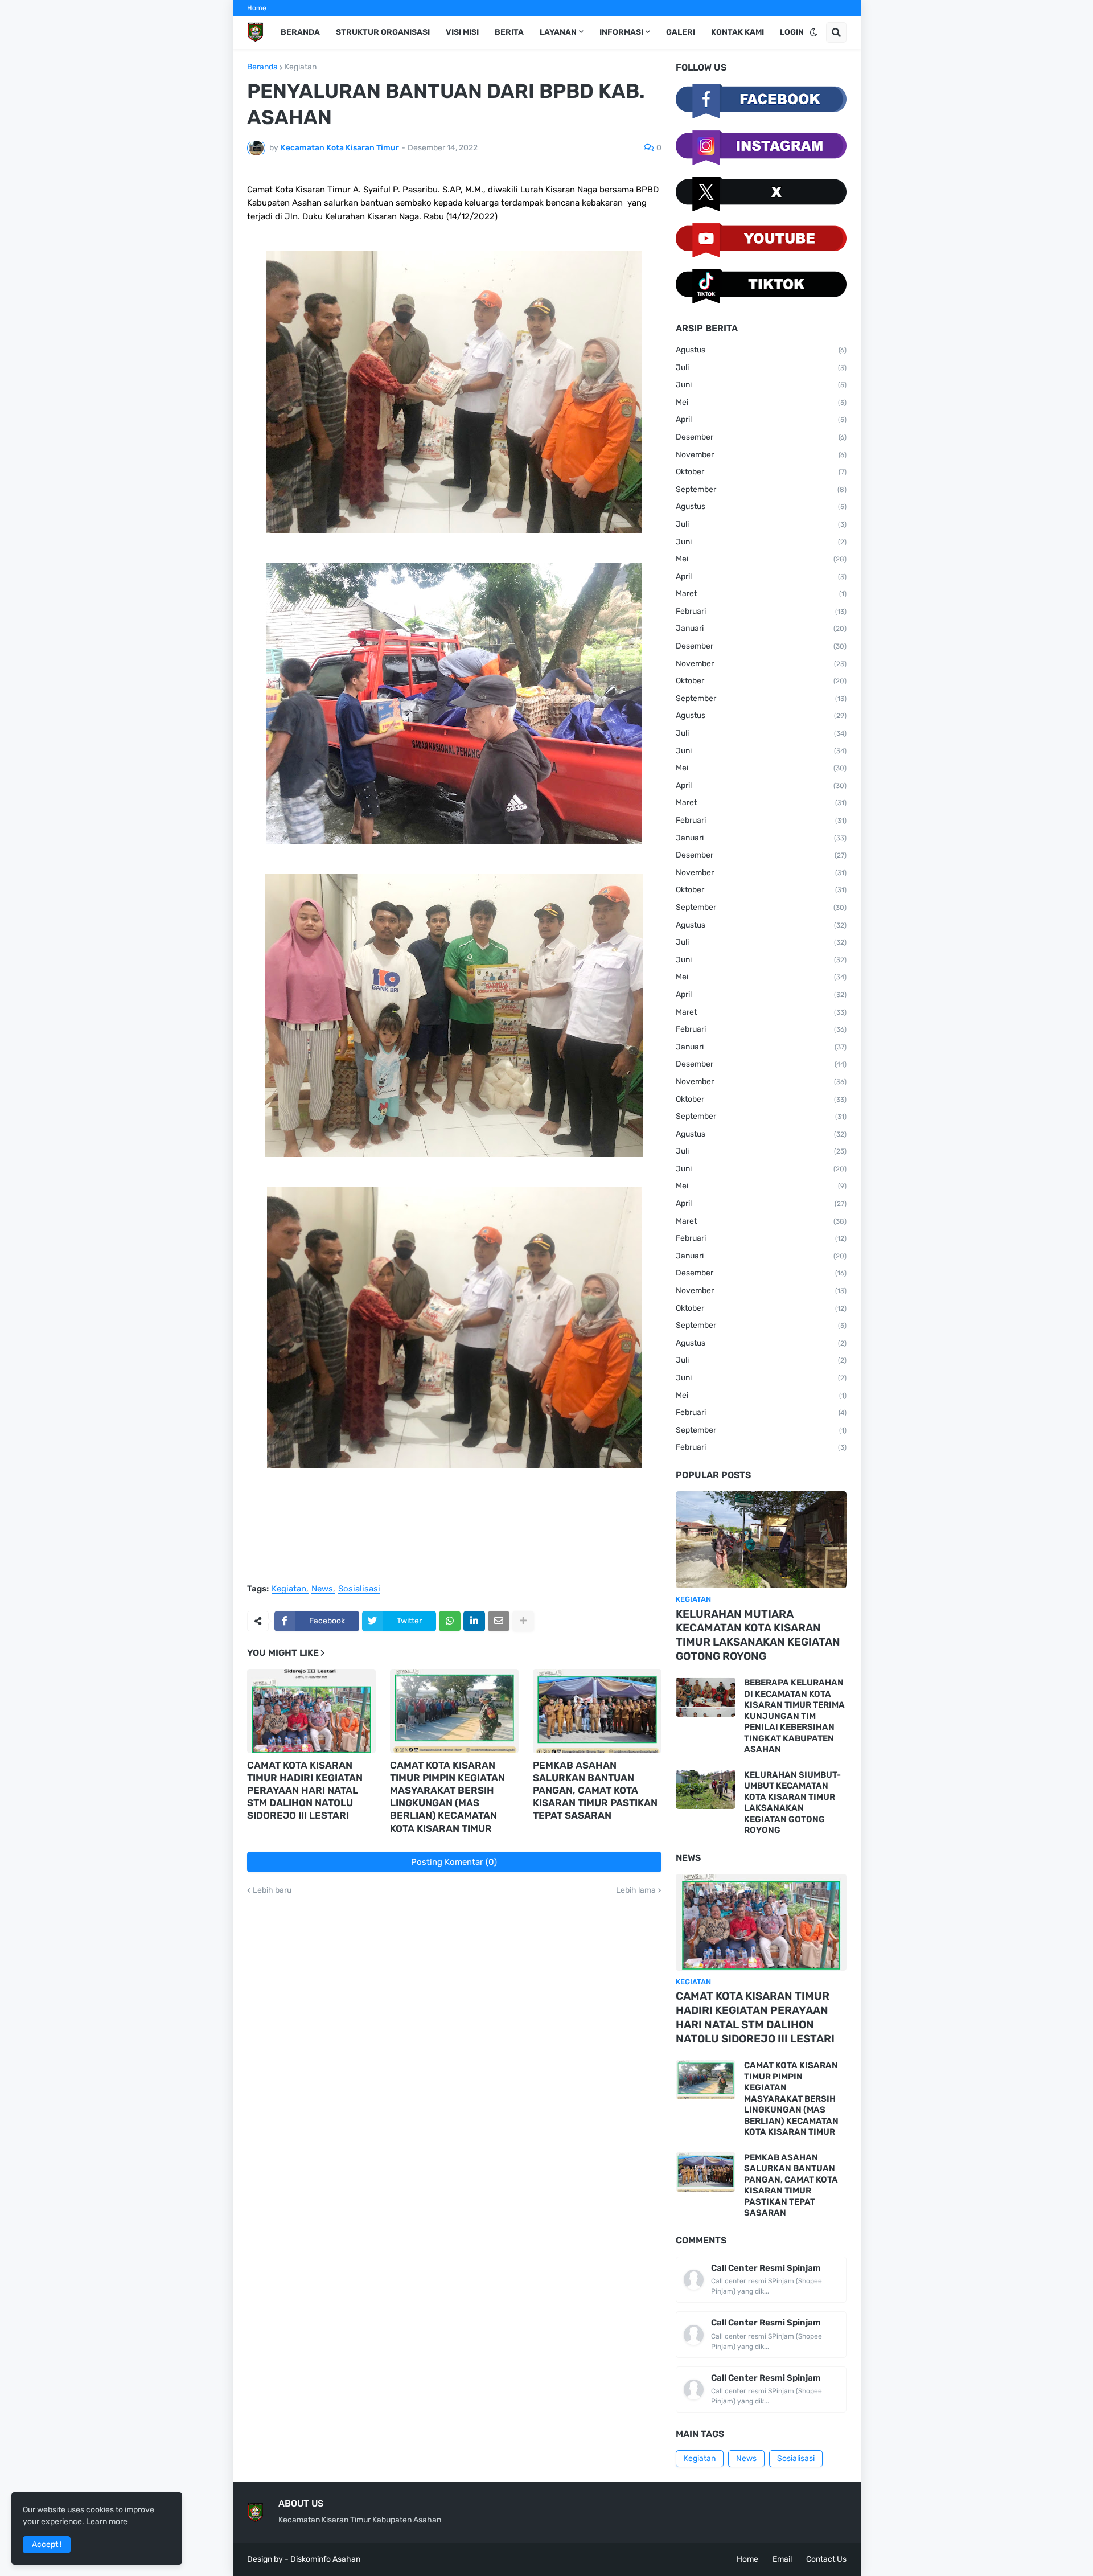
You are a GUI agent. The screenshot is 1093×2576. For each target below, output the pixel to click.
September (761, 489)
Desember (761, 437)
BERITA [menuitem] (509, 32)
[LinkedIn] (474, 1621)
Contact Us (826, 2559)
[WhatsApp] (450, 1621)
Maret (761, 594)
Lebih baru (272, 1890)
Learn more (107, 2522)
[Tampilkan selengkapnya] (523, 1621)
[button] (813, 32)
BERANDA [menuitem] (300, 32)
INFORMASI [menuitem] (621, 32)
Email (782, 2559)
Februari (761, 611)
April (761, 419)
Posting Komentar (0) (454, 1862)
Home (257, 8)
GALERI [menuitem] (681, 32)
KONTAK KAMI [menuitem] (737, 32)
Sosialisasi (359, 1589)
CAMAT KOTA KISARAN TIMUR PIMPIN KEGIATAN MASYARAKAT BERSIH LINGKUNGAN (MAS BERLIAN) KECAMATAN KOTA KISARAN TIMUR (447, 1796)
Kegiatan (301, 67)
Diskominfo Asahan (325, 2559)
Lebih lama (636, 1890)
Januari (761, 628)
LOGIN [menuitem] (792, 32)
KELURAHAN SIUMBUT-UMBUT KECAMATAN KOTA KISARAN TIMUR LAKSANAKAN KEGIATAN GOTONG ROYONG (792, 1803)
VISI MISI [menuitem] (462, 32)
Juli (761, 368)
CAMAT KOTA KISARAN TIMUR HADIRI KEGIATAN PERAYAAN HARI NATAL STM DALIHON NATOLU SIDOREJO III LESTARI (305, 1790)
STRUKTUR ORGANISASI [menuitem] (383, 32)
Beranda (262, 67)
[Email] (499, 1621)
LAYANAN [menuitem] (558, 32)
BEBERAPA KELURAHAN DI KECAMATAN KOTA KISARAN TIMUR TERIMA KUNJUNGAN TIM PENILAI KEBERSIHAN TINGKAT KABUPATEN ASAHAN (794, 1716)
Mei (761, 402)
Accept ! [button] (47, 2544)
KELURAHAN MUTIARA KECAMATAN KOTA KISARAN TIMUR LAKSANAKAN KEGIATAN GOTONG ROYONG (758, 1635)
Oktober (761, 472)
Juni (761, 385)
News (322, 1589)
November (761, 455)
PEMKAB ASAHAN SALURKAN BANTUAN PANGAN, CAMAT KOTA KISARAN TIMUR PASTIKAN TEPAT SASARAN (595, 1790)
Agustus (761, 350)
